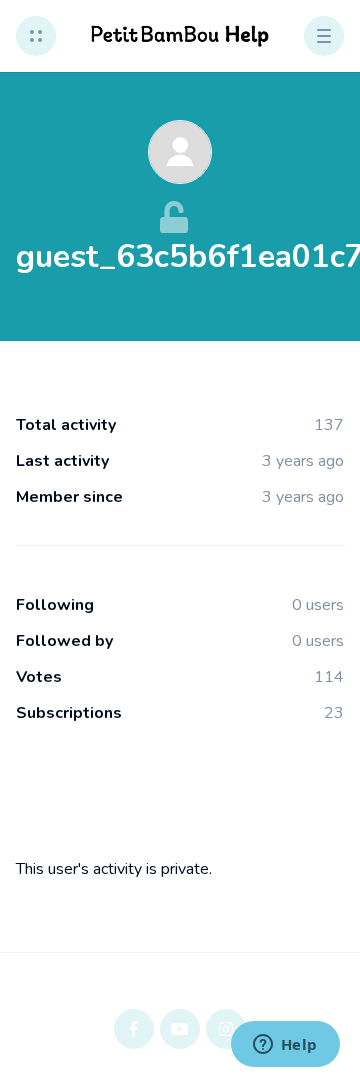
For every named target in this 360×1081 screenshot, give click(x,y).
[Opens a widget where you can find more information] (285, 1046)
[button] (36, 36)
